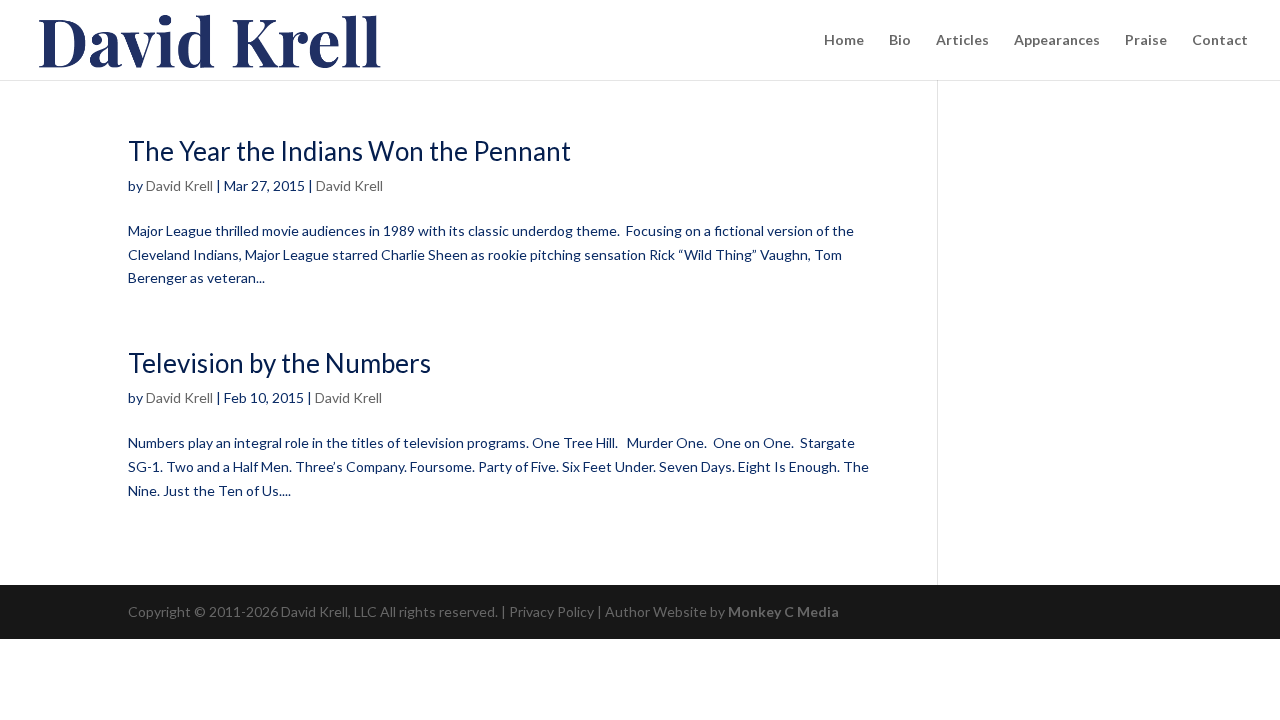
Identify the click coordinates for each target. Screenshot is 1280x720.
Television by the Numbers (279, 363)
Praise (1146, 40)
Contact (1220, 40)
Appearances (1057, 40)
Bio (900, 40)
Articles (962, 40)
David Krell (179, 185)
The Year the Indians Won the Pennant (349, 151)
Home (844, 40)
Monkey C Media (783, 611)
